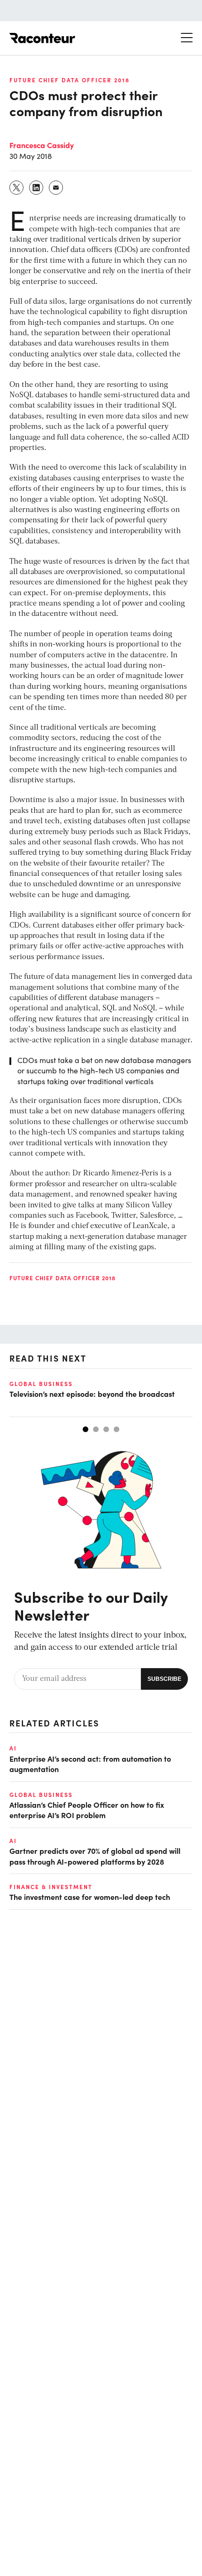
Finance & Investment (51, 1887)
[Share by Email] (56, 188)
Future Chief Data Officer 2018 (70, 80)
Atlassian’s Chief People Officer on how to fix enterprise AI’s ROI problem (87, 1810)
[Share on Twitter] (17, 188)
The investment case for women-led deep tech (90, 1897)
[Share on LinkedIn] (37, 188)
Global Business (41, 1384)
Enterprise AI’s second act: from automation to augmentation (90, 1764)
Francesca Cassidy (42, 145)
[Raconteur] (42, 38)
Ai (13, 1748)
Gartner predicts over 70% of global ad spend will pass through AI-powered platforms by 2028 (95, 1856)
